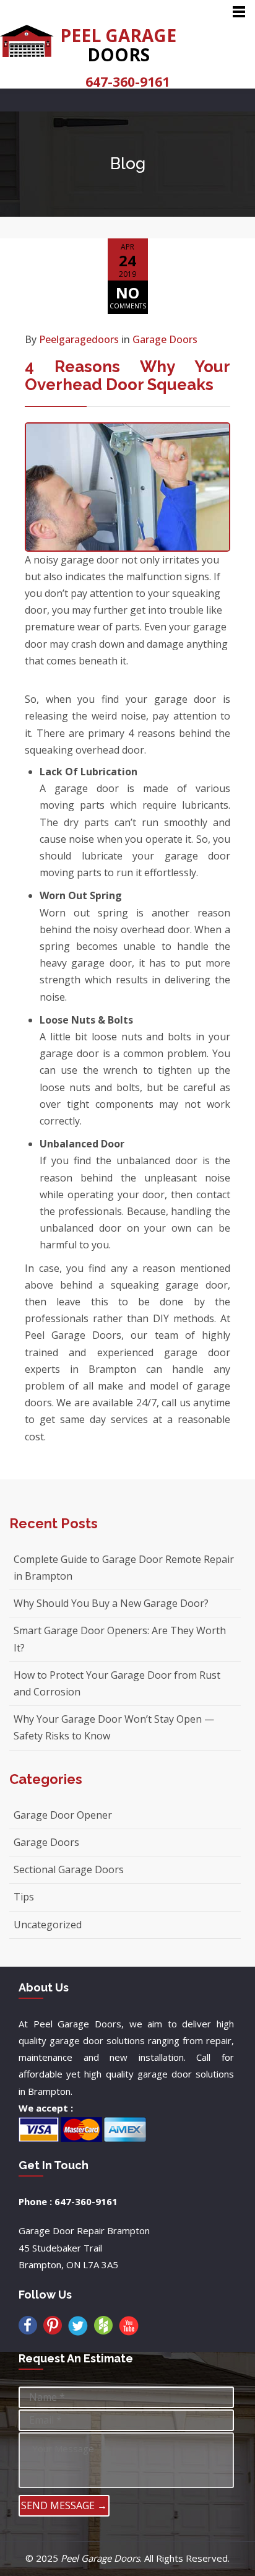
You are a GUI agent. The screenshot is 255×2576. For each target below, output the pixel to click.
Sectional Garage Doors (69, 1869)
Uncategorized (48, 1925)
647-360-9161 (127, 82)
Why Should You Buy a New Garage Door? (111, 1603)
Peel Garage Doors (100, 2558)
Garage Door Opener (63, 1815)
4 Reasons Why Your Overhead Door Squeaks (127, 376)
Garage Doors (165, 339)
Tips (24, 1897)
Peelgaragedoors (79, 339)
